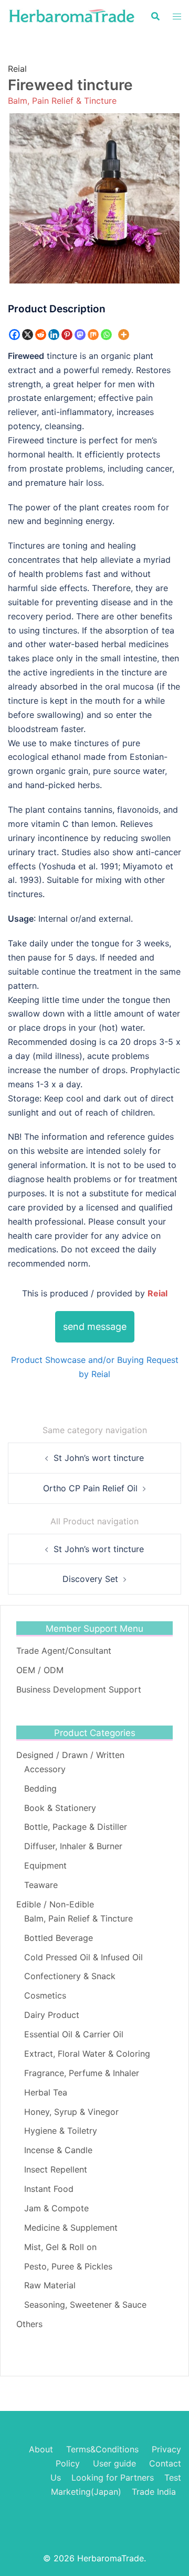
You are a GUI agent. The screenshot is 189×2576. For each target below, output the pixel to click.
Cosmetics (45, 1995)
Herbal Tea (46, 2092)
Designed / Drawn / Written (70, 1755)
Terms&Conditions (102, 2449)
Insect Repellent (56, 2169)
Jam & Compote (56, 2208)
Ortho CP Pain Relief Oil (90, 1488)
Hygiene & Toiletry (61, 2131)
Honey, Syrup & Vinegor (71, 2112)
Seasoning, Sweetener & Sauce (85, 2305)
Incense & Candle (58, 2150)
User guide (116, 2463)
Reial (17, 69)
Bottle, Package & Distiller (76, 1827)
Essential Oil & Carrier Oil (74, 2034)
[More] (124, 335)
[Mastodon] (80, 335)
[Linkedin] (54, 335)
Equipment (45, 1865)
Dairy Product (52, 2015)
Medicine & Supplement (71, 2228)
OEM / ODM (40, 1670)
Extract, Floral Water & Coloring (87, 2054)
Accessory (45, 1769)
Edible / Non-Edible (55, 1904)
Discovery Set (90, 1579)
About (41, 2449)
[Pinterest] (67, 335)
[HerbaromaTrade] (72, 15)
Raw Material (50, 2285)
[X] (28, 335)
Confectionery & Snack (70, 1976)
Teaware (41, 1885)
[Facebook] (14, 335)
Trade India (154, 2492)
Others (29, 2324)
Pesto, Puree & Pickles (68, 2266)
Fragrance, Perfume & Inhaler (82, 2073)
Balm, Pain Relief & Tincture (62, 101)
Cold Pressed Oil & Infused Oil (83, 1957)
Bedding (40, 1788)
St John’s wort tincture (99, 1458)
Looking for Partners (113, 2477)
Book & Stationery (60, 1808)
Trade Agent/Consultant (64, 1651)
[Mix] (93, 335)
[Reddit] (41, 335)
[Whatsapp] (106, 335)
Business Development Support (79, 1689)
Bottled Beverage (59, 1938)
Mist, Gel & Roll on (60, 2247)
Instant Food (49, 2189)
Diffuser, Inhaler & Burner (73, 1846)
